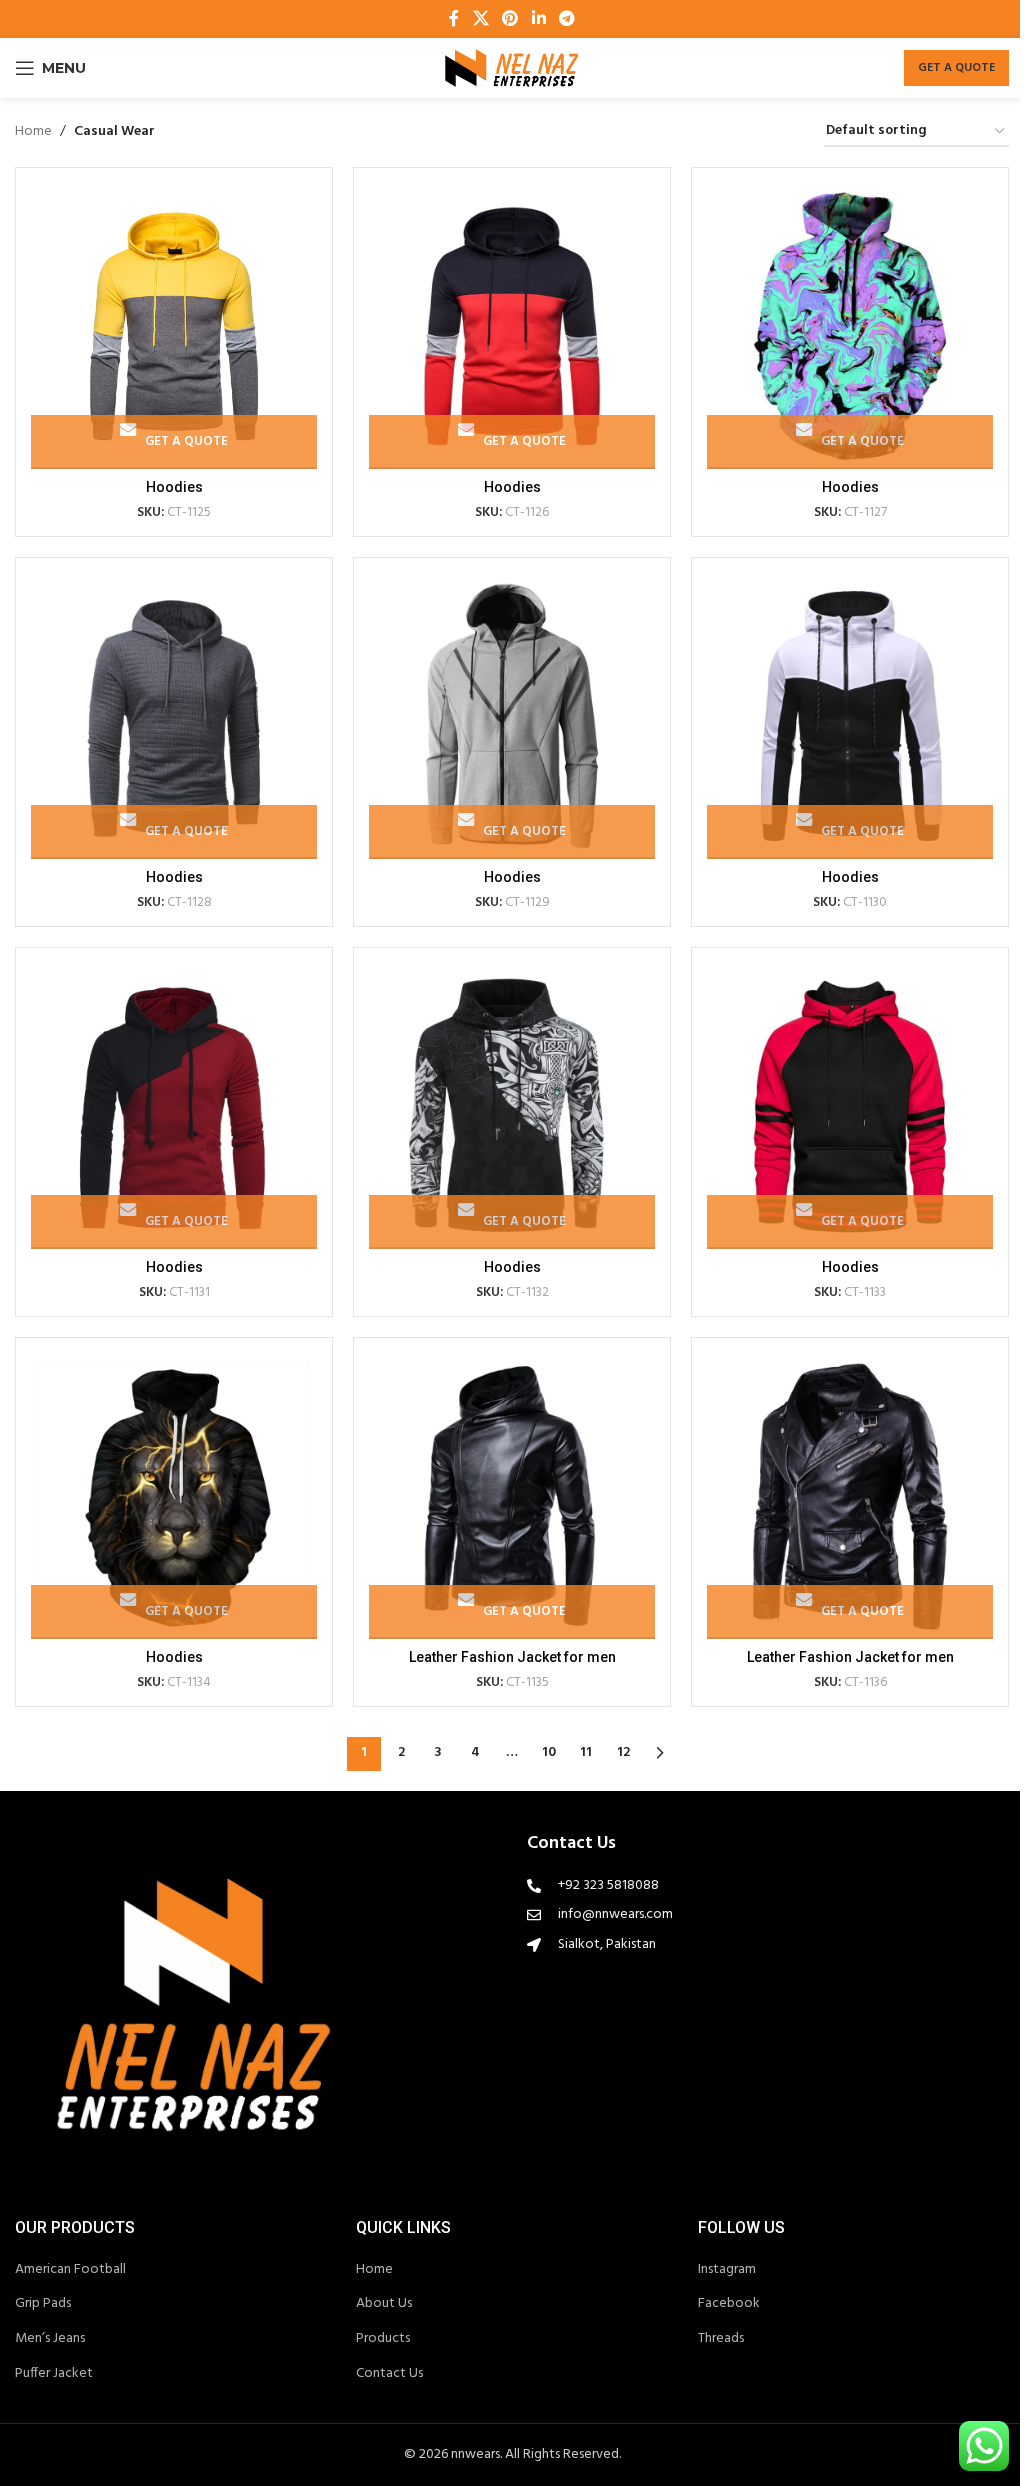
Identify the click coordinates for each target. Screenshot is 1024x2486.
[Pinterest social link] (510, 19)
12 (623, 1752)
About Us (384, 2304)
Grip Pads (43, 2304)
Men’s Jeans (50, 2339)
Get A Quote (956, 68)
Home (33, 132)
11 (586, 1752)
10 (549, 1752)
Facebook (729, 2304)
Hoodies (174, 487)
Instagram (727, 2270)
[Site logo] (512, 68)
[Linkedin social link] (538, 19)
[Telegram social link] (566, 19)
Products (383, 2339)
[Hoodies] (174, 326)
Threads (721, 2339)
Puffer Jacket (54, 2374)
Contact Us (389, 2374)
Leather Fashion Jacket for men (512, 1657)
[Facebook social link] (454, 19)
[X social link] (480, 19)
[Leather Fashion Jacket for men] (512, 1496)
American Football (70, 2270)
